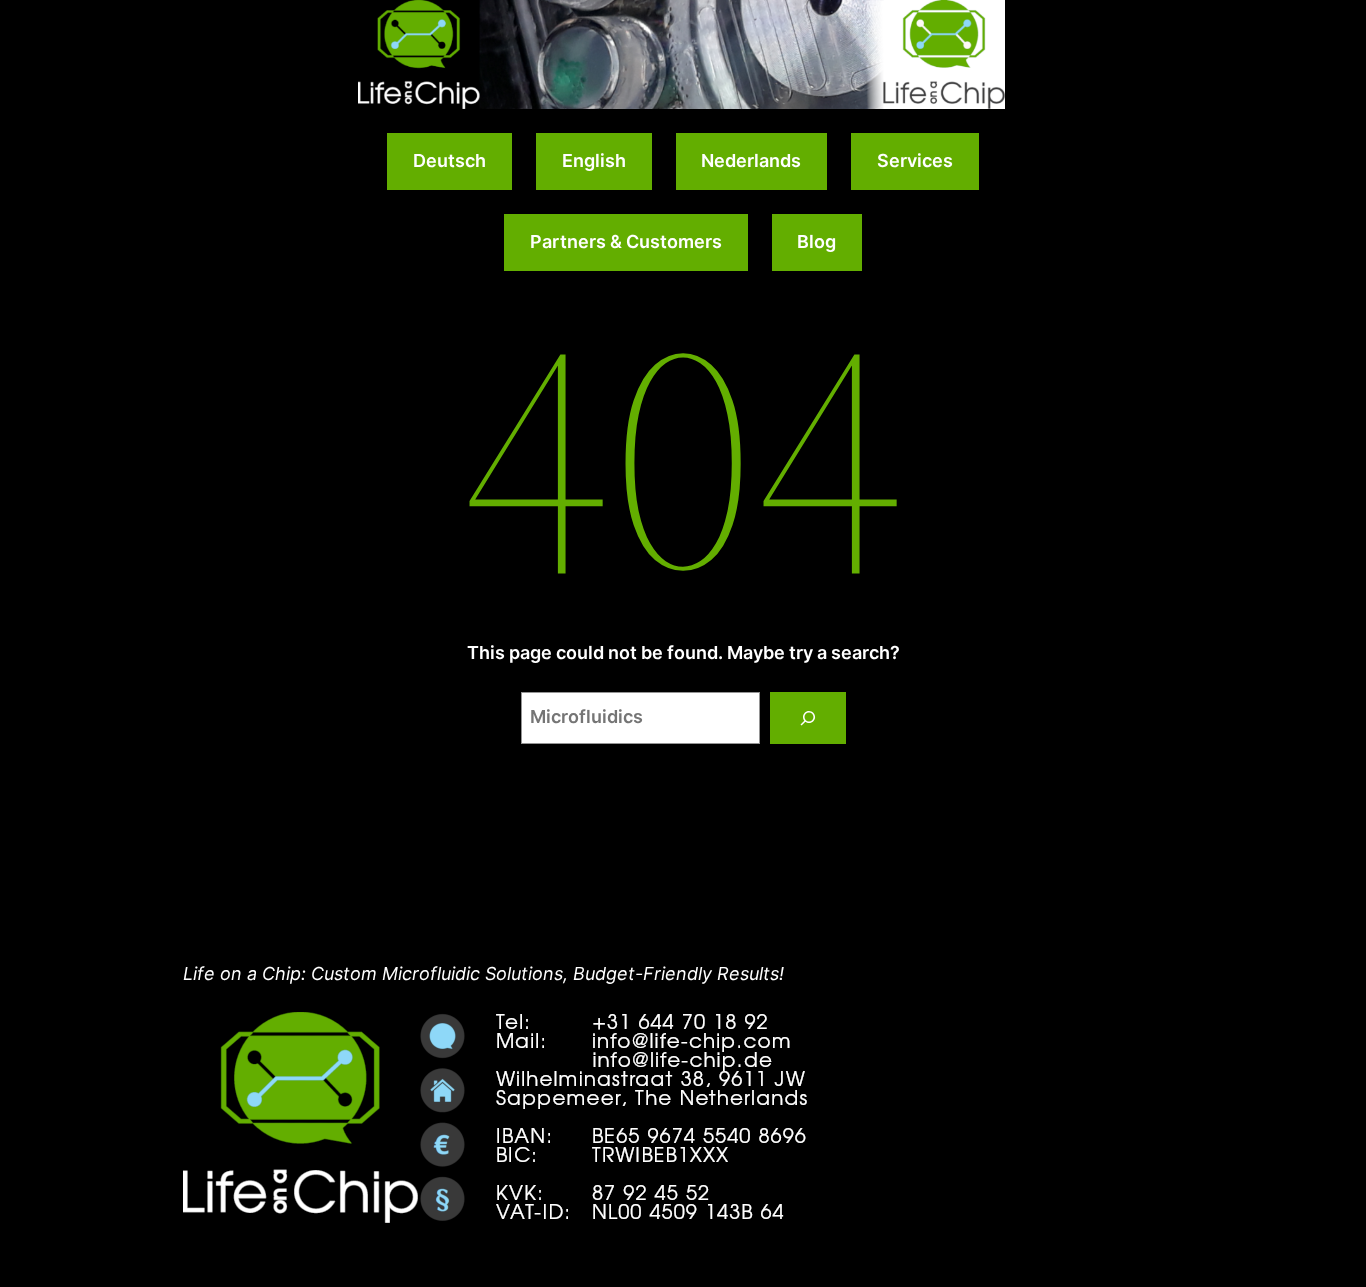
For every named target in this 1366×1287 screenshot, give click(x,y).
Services (915, 160)
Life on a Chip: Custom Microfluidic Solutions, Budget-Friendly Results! (483, 973)
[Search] (808, 718)
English (594, 160)
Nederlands (751, 160)
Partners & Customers (626, 241)
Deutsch (449, 160)
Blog (816, 241)
